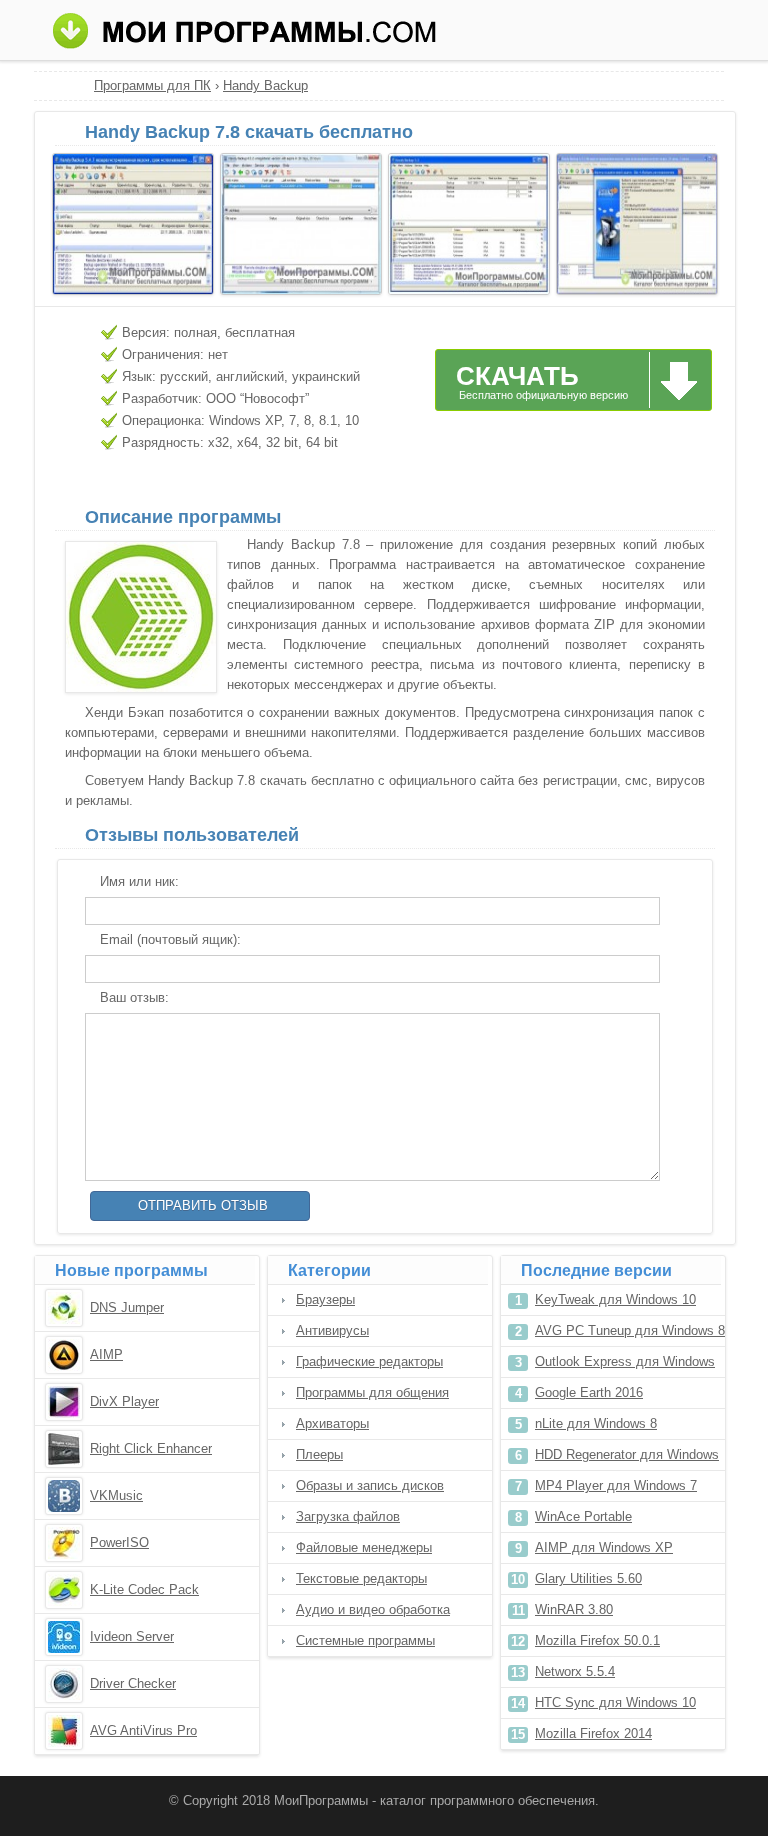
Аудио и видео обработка (373, 1609)
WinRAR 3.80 (574, 1609)
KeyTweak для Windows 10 (615, 1299)
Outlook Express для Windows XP (625, 1365)
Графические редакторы (369, 1361)
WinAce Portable (583, 1516)
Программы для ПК (152, 85)
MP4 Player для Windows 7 (616, 1485)
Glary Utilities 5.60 (588, 1578)
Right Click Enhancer (151, 1448)
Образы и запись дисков (370, 1485)
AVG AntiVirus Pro (143, 1730)
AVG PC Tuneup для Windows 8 (630, 1330)
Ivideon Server (132, 1636)
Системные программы (365, 1640)
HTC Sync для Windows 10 (615, 1702)
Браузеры (325, 1299)
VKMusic (116, 1495)
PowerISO (119, 1542)
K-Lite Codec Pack (144, 1589)
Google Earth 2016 (589, 1392)
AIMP (106, 1354)
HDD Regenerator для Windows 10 (627, 1458)
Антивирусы (332, 1330)
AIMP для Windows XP (604, 1547)
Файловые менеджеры (364, 1547)
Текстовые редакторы (361, 1578)
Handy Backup (265, 85)
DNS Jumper (127, 1307)
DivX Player (124, 1401)
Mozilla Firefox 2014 (593, 1733)
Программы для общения (372, 1392)
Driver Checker (133, 1683)
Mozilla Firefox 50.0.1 (597, 1640)
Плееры (319, 1454)
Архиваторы (332, 1423)
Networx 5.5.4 (575, 1671)
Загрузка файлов (348, 1516)
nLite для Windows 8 (596, 1423)
